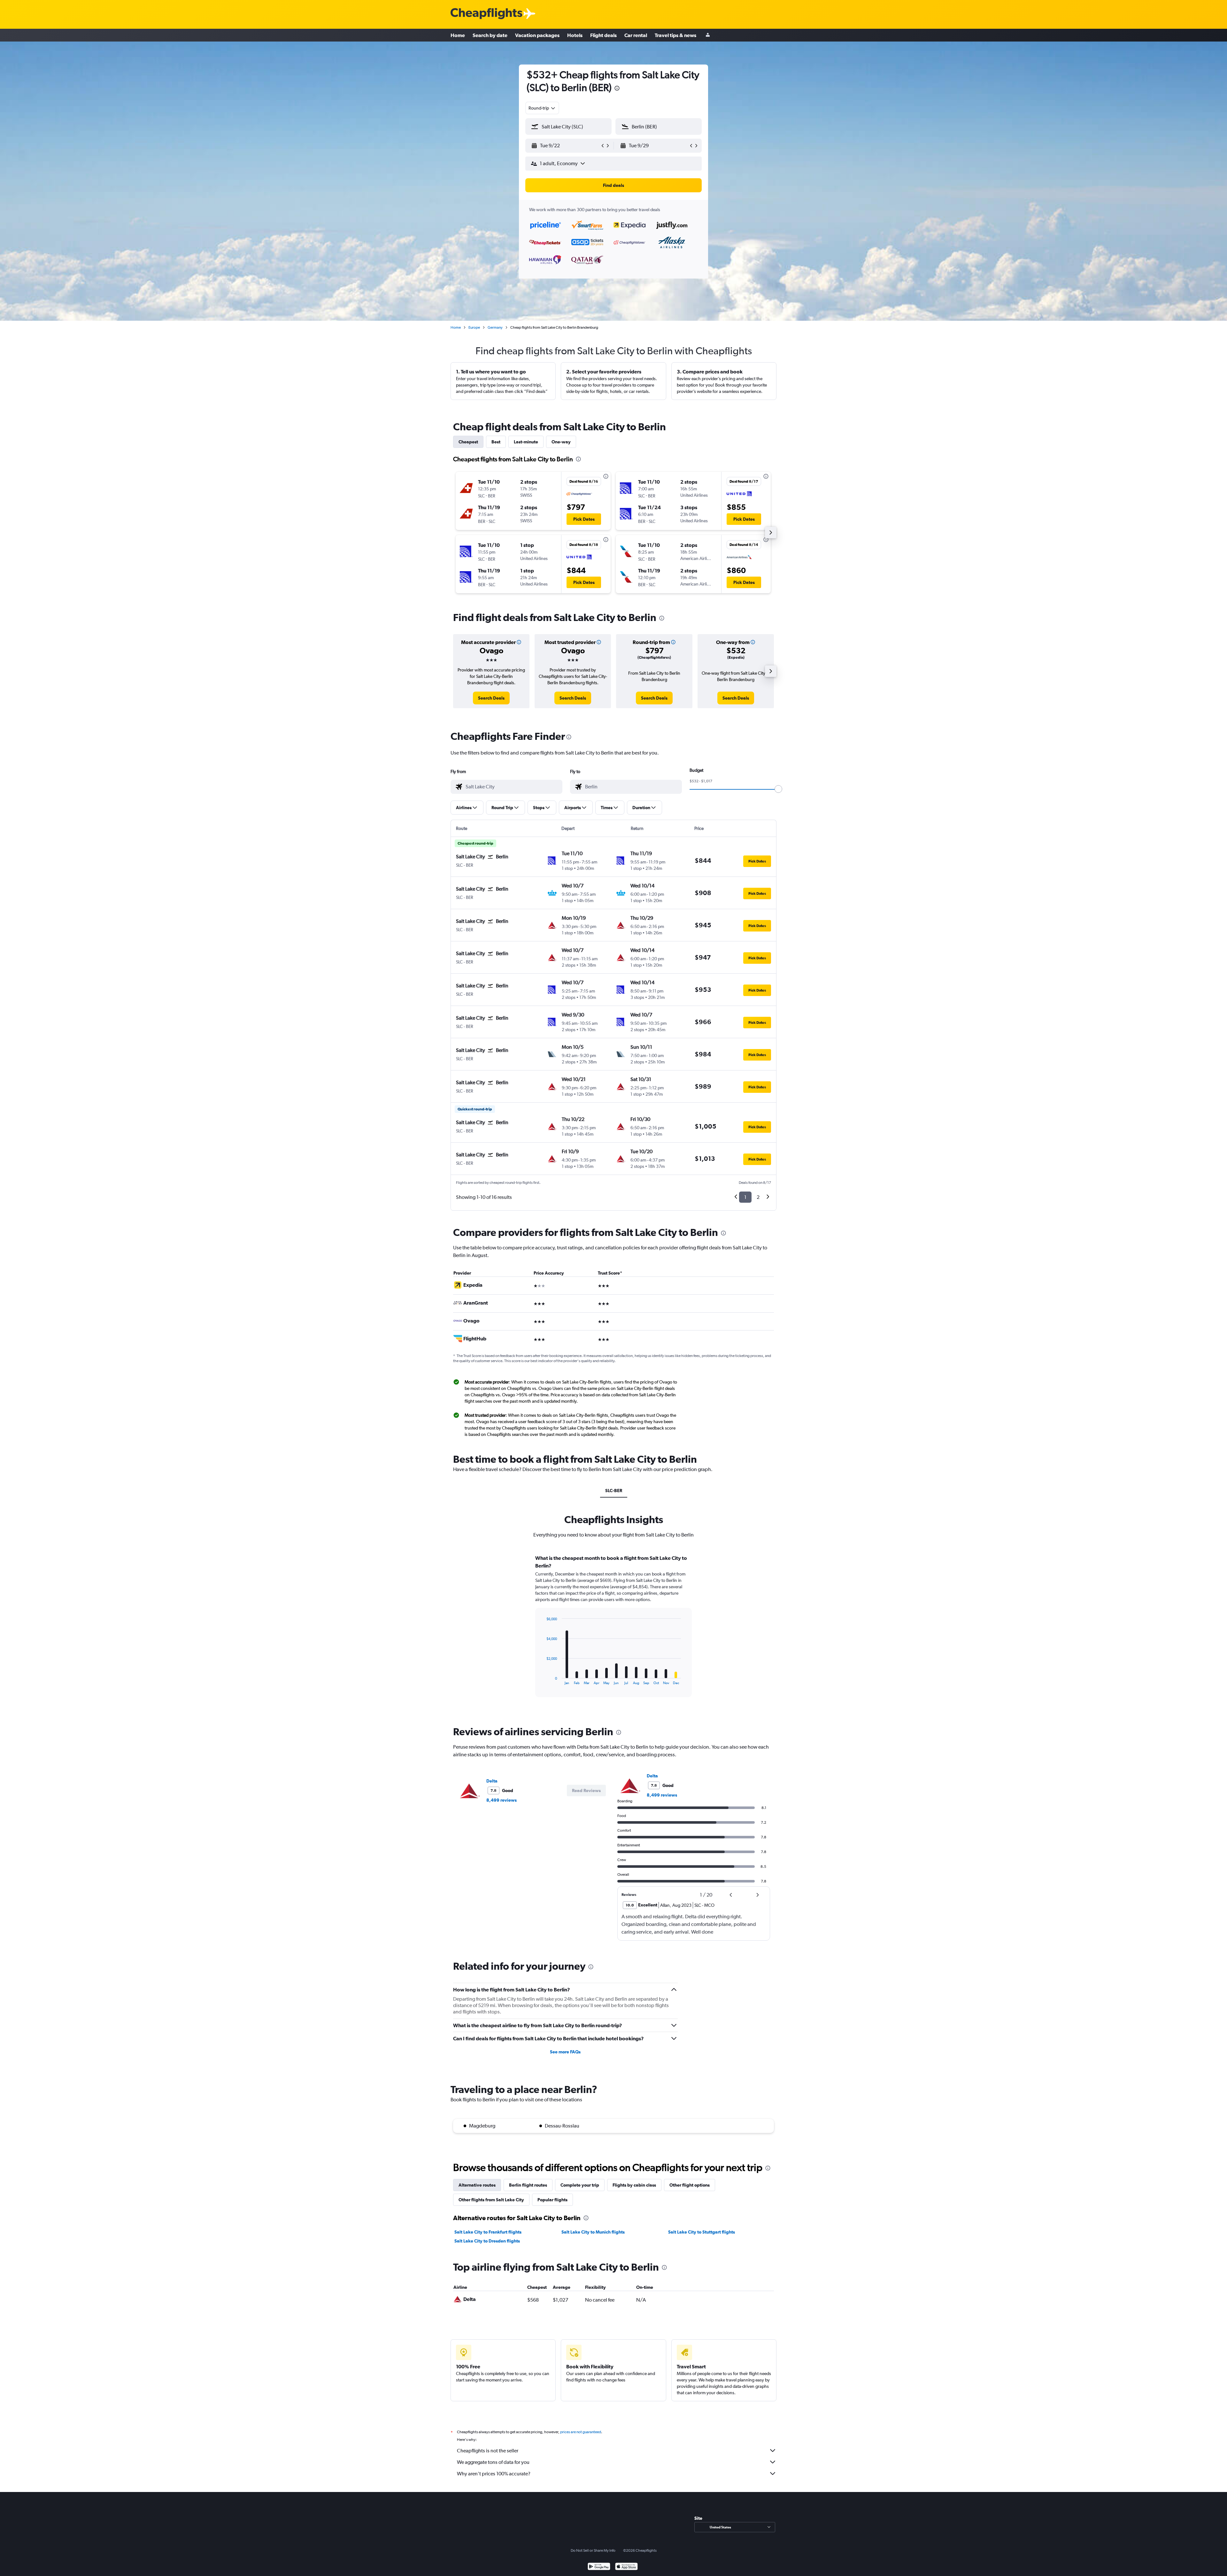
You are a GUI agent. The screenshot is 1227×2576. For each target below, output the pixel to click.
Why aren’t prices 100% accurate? (494, 2474)
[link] (491, 698)
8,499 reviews (502, 1800)
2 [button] (758, 1197)
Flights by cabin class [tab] (634, 2185)
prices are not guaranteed (581, 2432)
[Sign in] (708, 35)
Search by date (490, 35)
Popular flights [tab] (552, 2200)
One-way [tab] (561, 442)
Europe (474, 327)
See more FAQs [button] (565, 2052)
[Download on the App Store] (626, 2567)
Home (458, 35)
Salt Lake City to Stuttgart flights (702, 2232)
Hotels (575, 35)
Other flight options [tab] (690, 2185)
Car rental (636, 35)
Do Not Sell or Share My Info (593, 2550)
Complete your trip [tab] (580, 2185)
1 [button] (745, 1197)
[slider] (778, 789)
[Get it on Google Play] (599, 2567)
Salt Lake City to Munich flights (593, 2232)
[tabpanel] (613, 1632)
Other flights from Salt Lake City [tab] (491, 2200)
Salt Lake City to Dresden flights (487, 2241)
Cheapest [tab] (468, 442)
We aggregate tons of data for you (493, 2462)
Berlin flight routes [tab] (528, 2185)
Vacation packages (537, 35)
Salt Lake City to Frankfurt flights (488, 2232)
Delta (492, 1781)
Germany (495, 327)
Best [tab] (496, 442)
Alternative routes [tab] (477, 2185)
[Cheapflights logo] (486, 14)
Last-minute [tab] (526, 442)
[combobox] (542, 108)
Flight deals (603, 35)
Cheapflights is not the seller (488, 2451)
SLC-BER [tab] (614, 1491)
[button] (617, 89)
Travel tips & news (675, 35)
